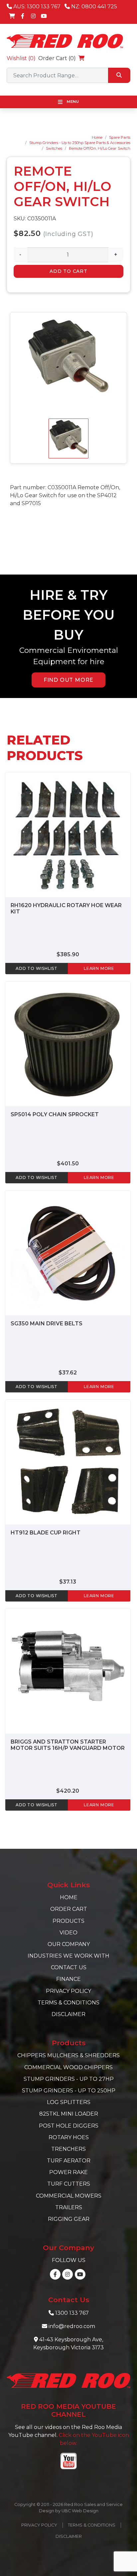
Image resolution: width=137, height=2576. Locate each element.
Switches (54, 148)
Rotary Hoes (69, 2137)
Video (68, 1933)
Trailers (69, 2207)
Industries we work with (68, 1956)
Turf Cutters (69, 2184)
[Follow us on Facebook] (23, 16)
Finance (68, 1979)
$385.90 (68, 954)
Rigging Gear (69, 2219)
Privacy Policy (68, 1991)
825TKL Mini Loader (69, 2114)
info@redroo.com (72, 2326)
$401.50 (68, 1164)
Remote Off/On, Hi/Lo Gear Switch (100, 148)
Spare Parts (120, 137)
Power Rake (68, 2172)
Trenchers (68, 2149)
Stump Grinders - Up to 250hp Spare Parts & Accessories (80, 143)
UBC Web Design (80, 2511)
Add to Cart (68, 271)
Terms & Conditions (68, 2003)
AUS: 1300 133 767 (36, 6)
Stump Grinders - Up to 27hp (69, 2079)
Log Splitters (69, 2102)
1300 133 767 (72, 2313)
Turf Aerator (69, 2161)
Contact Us (69, 1967)
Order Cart (69, 1909)
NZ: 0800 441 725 (93, 6)
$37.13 (68, 1582)
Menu (72, 102)
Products (68, 1921)
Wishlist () (21, 58)
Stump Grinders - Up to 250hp (69, 2091)
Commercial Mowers (69, 2196)
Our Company (69, 1944)
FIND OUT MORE (68, 680)
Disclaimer (68, 2014)
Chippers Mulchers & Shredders (68, 2055)
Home (97, 137)
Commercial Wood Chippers (68, 2067)
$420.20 (68, 1791)
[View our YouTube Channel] (44, 16)
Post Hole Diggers (69, 2126)
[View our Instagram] (33, 16)
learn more (99, 968)
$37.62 (68, 1373)
